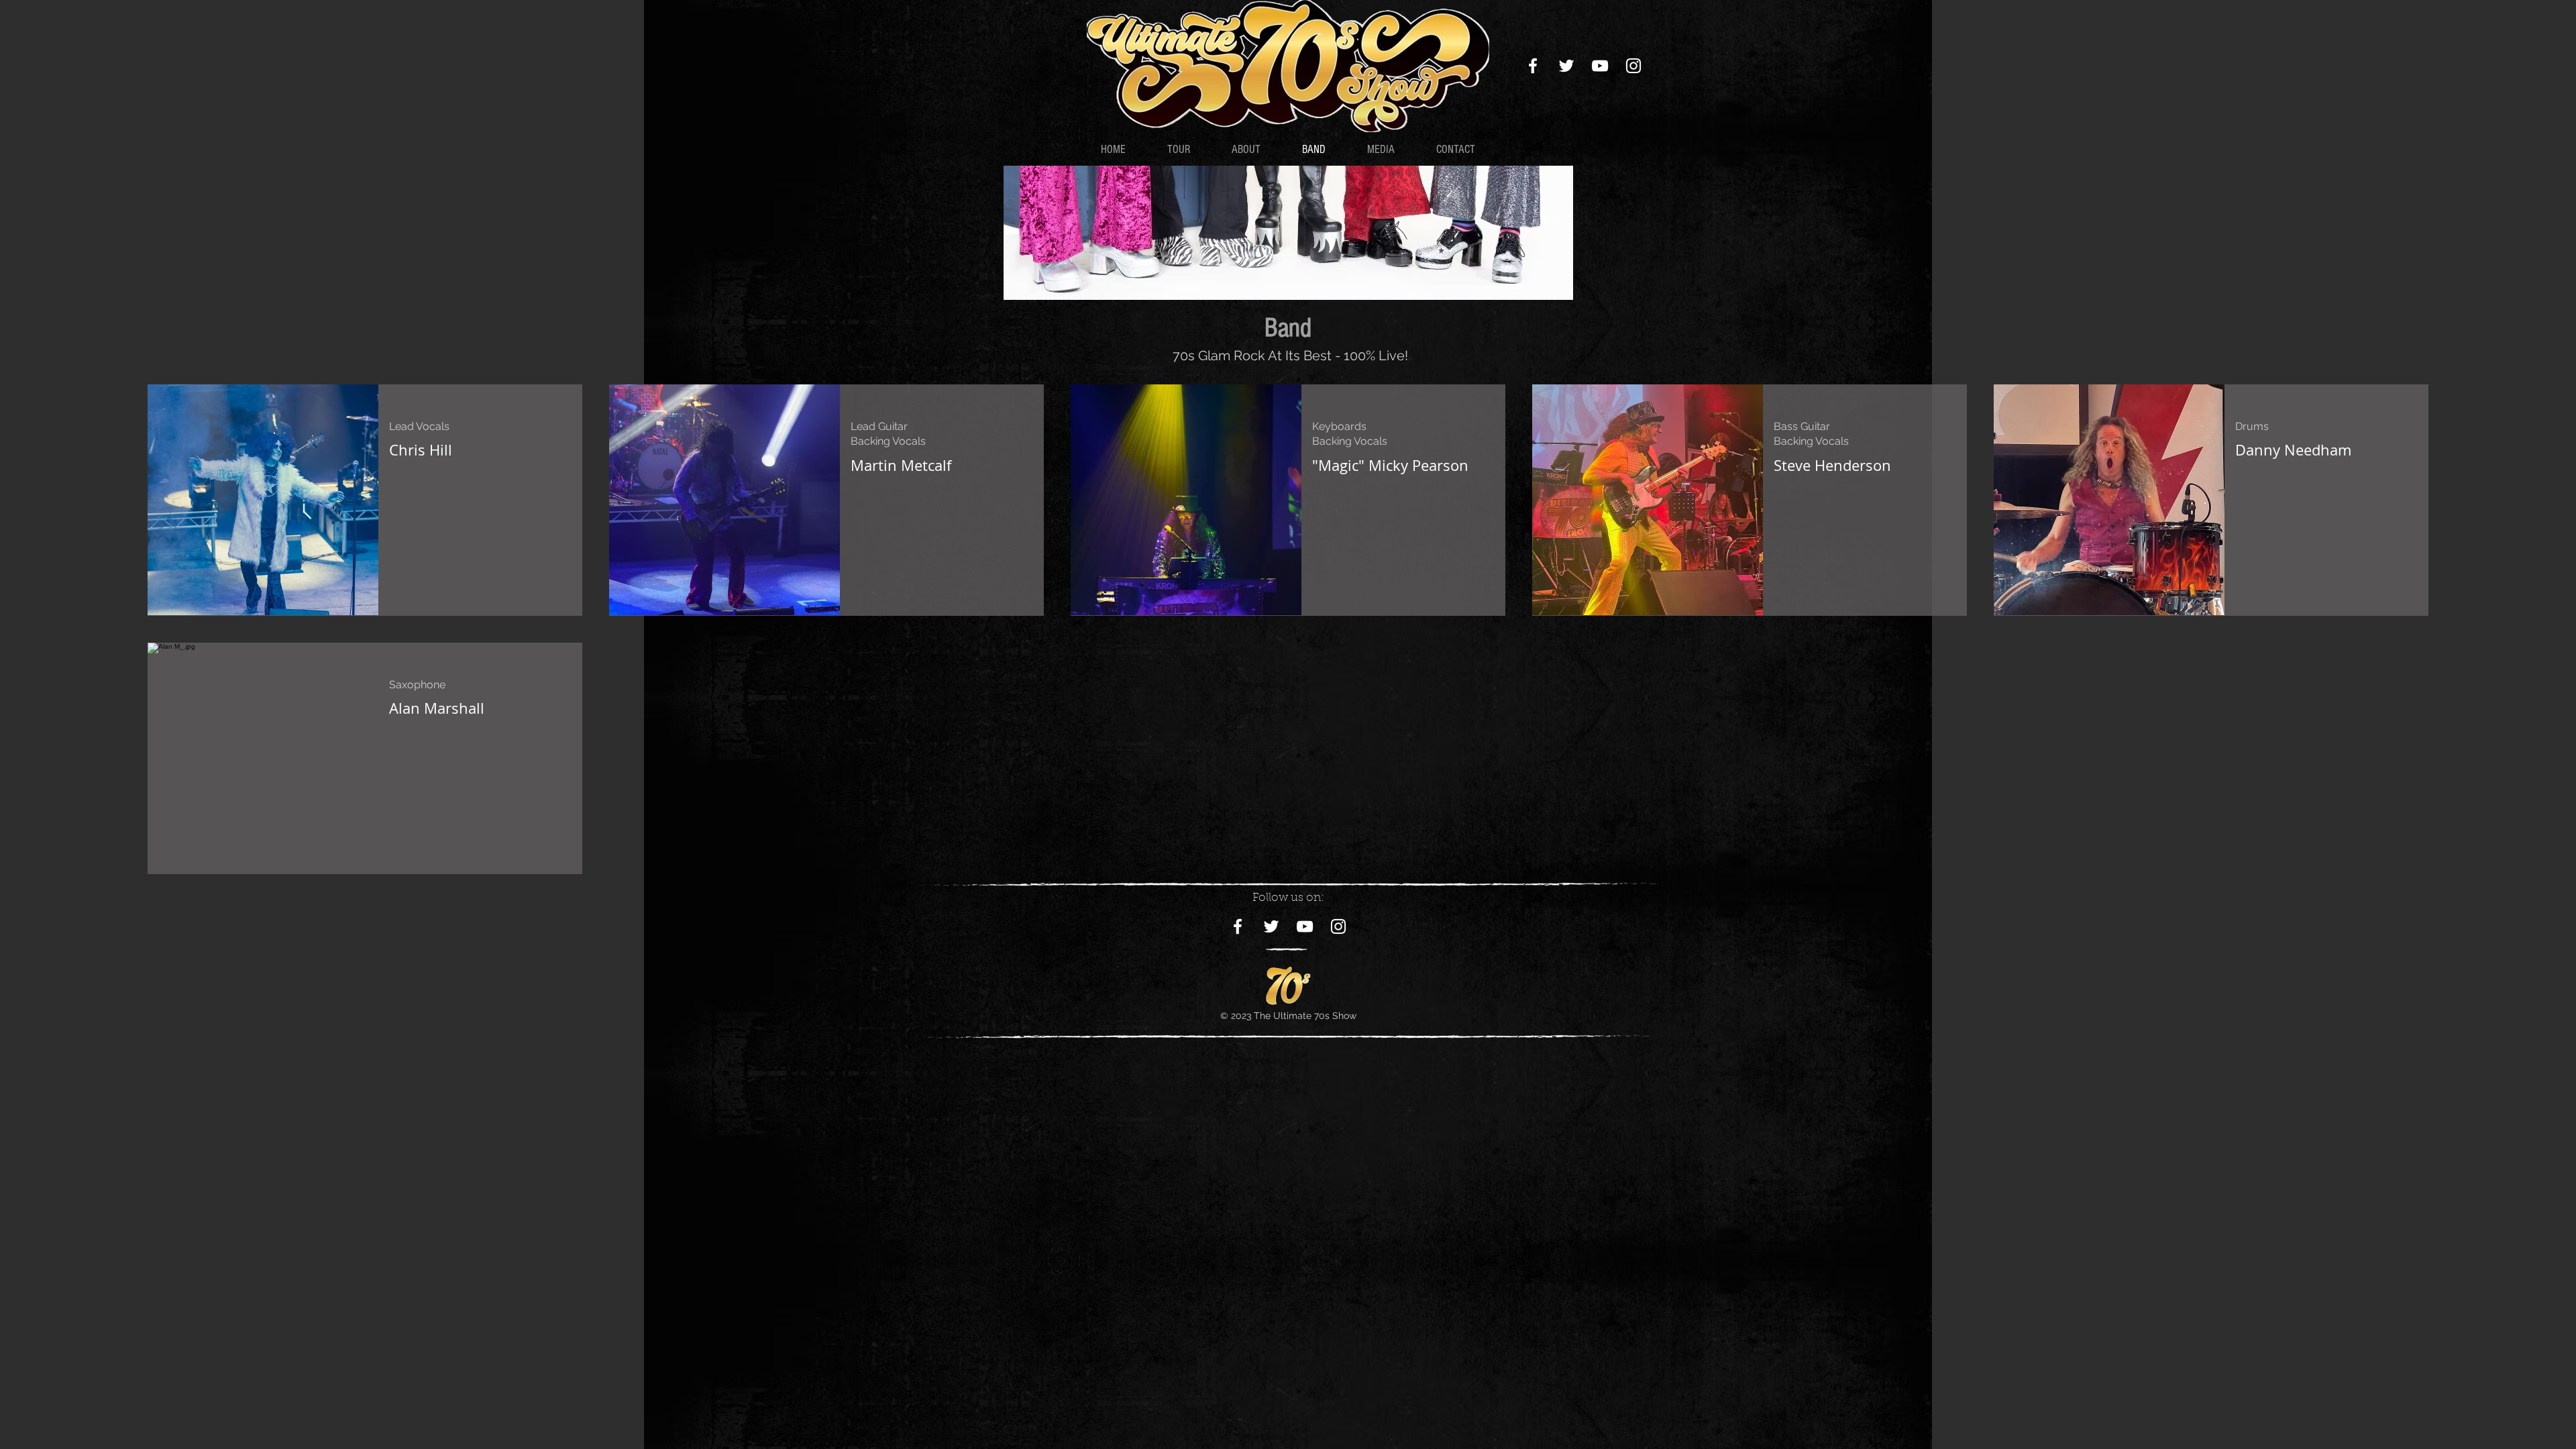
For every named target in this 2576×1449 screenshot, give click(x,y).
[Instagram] (1633, 66)
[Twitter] (1566, 66)
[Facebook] (1533, 66)
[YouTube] (1600, 66)
